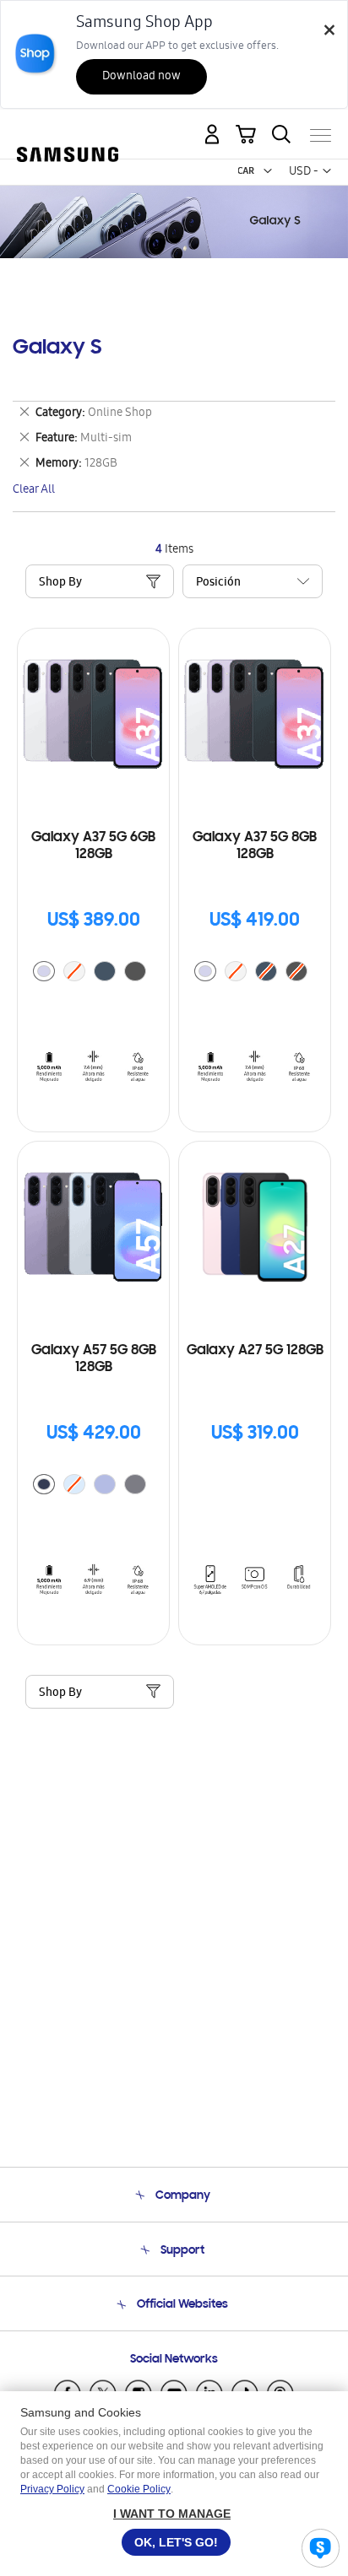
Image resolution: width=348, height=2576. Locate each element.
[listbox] (94, 973)
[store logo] (68, 129)
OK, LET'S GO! (176, 2542)
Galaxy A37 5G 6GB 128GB (93, 846)
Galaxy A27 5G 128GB (255, 1351)
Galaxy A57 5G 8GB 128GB (94, 1359)
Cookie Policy (139, 2489)
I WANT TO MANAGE (172, 2514)
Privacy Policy (52, 2489)
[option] (44, 971)
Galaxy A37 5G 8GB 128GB (255, 846)
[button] (268, 171)
